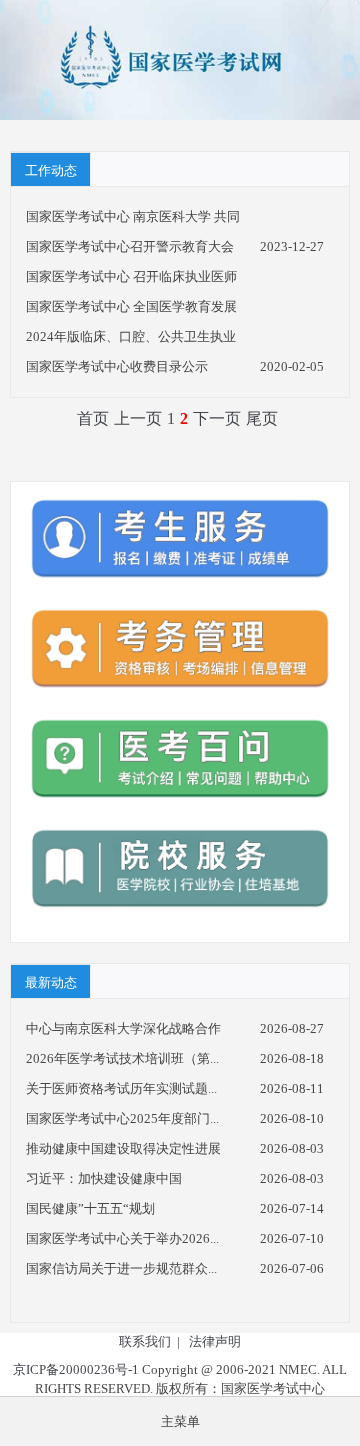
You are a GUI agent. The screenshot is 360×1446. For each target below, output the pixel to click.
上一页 (138, 418)
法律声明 (215, 1341)
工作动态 (51, 170)
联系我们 (145, 1341)
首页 (93, 418)
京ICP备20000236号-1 (76, 1369)
